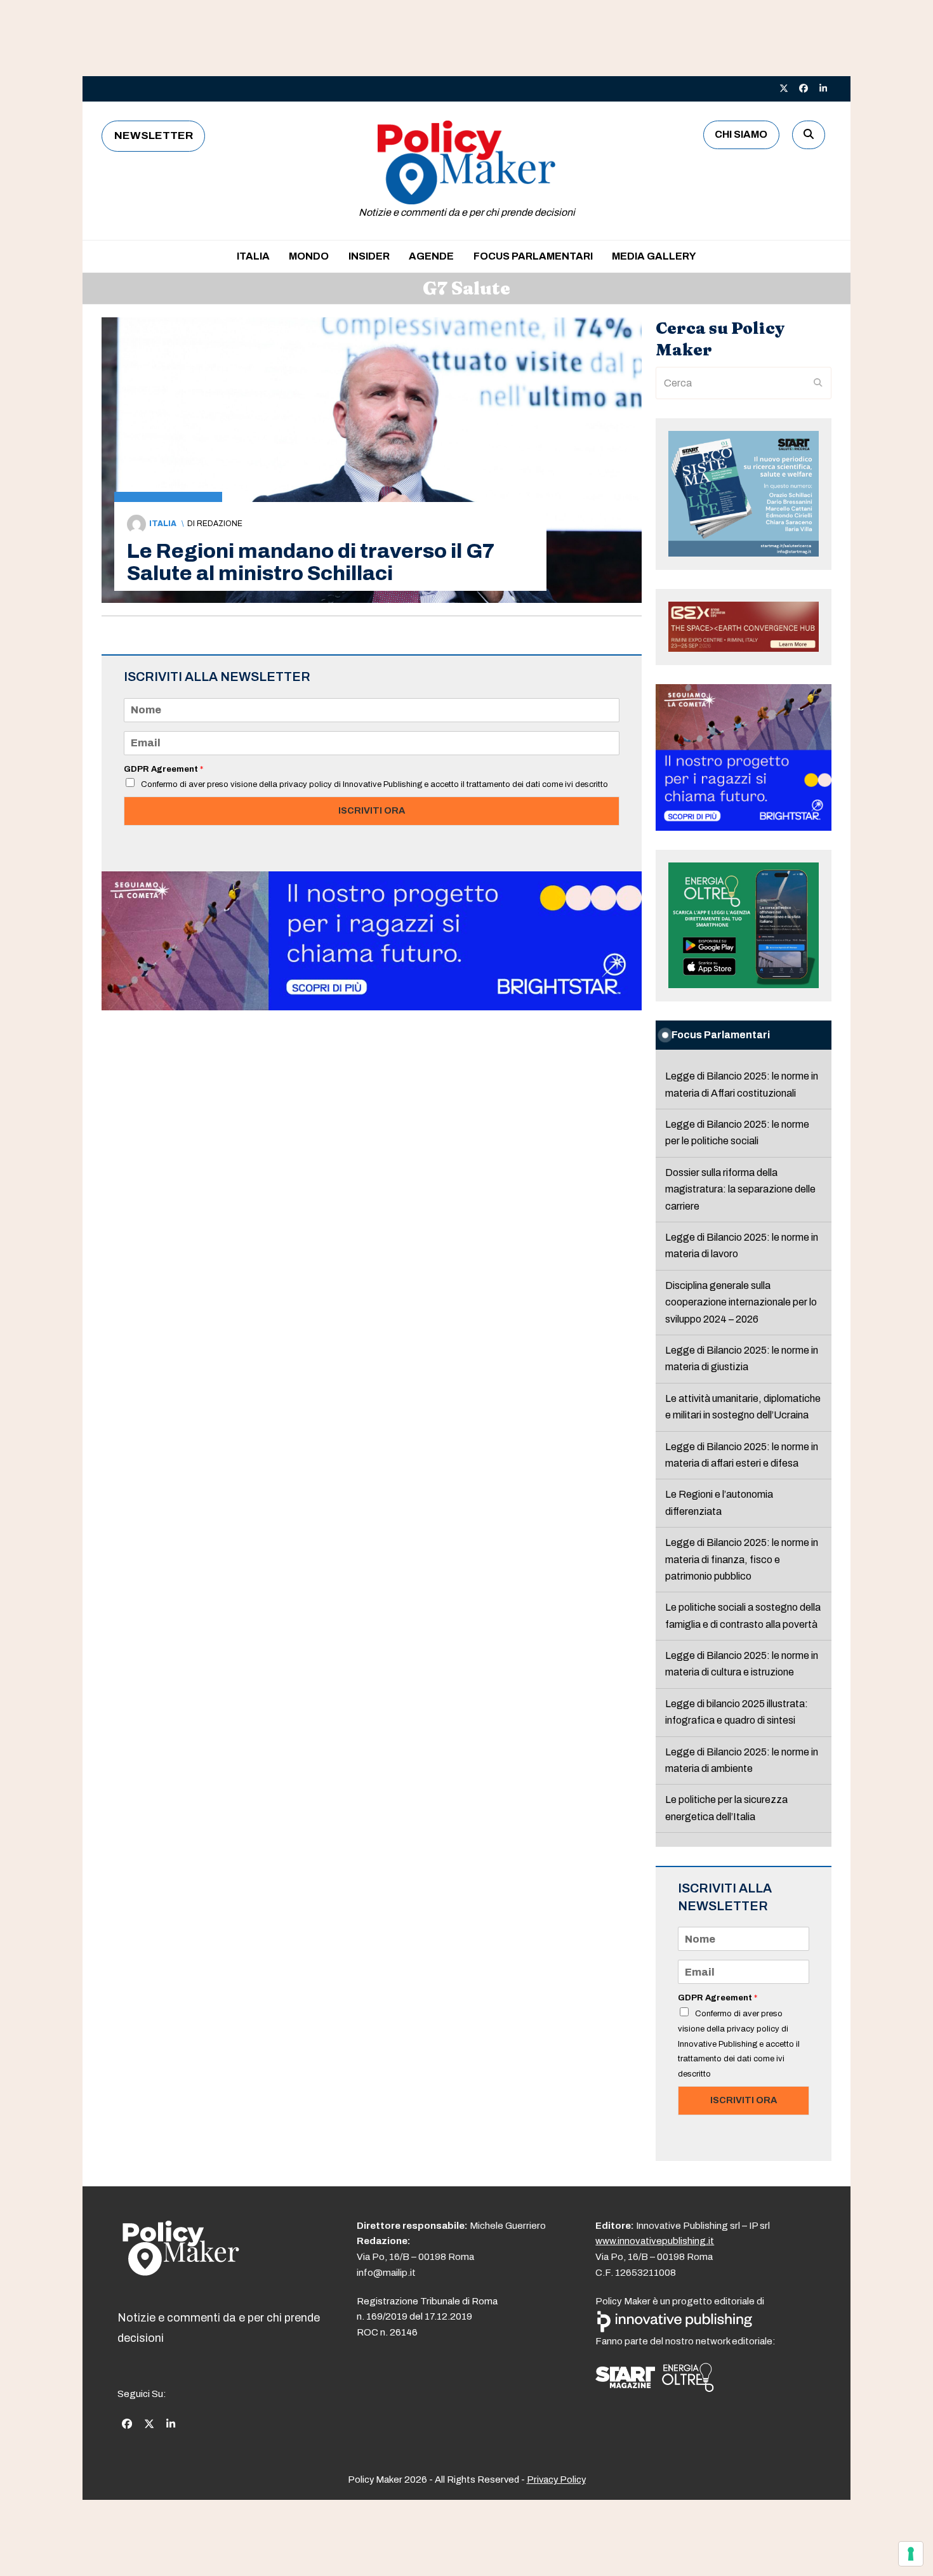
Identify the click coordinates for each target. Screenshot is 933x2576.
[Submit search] (818, 383)
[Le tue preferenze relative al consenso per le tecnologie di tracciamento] (911, 2554)
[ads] (372, 1007)
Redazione (220, 524)
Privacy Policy (556, 2480)
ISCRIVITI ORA (372, 810)
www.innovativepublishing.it (655, 2241)
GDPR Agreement (163, 769)
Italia (163, 524)
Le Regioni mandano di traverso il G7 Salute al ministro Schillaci (311, 562)
